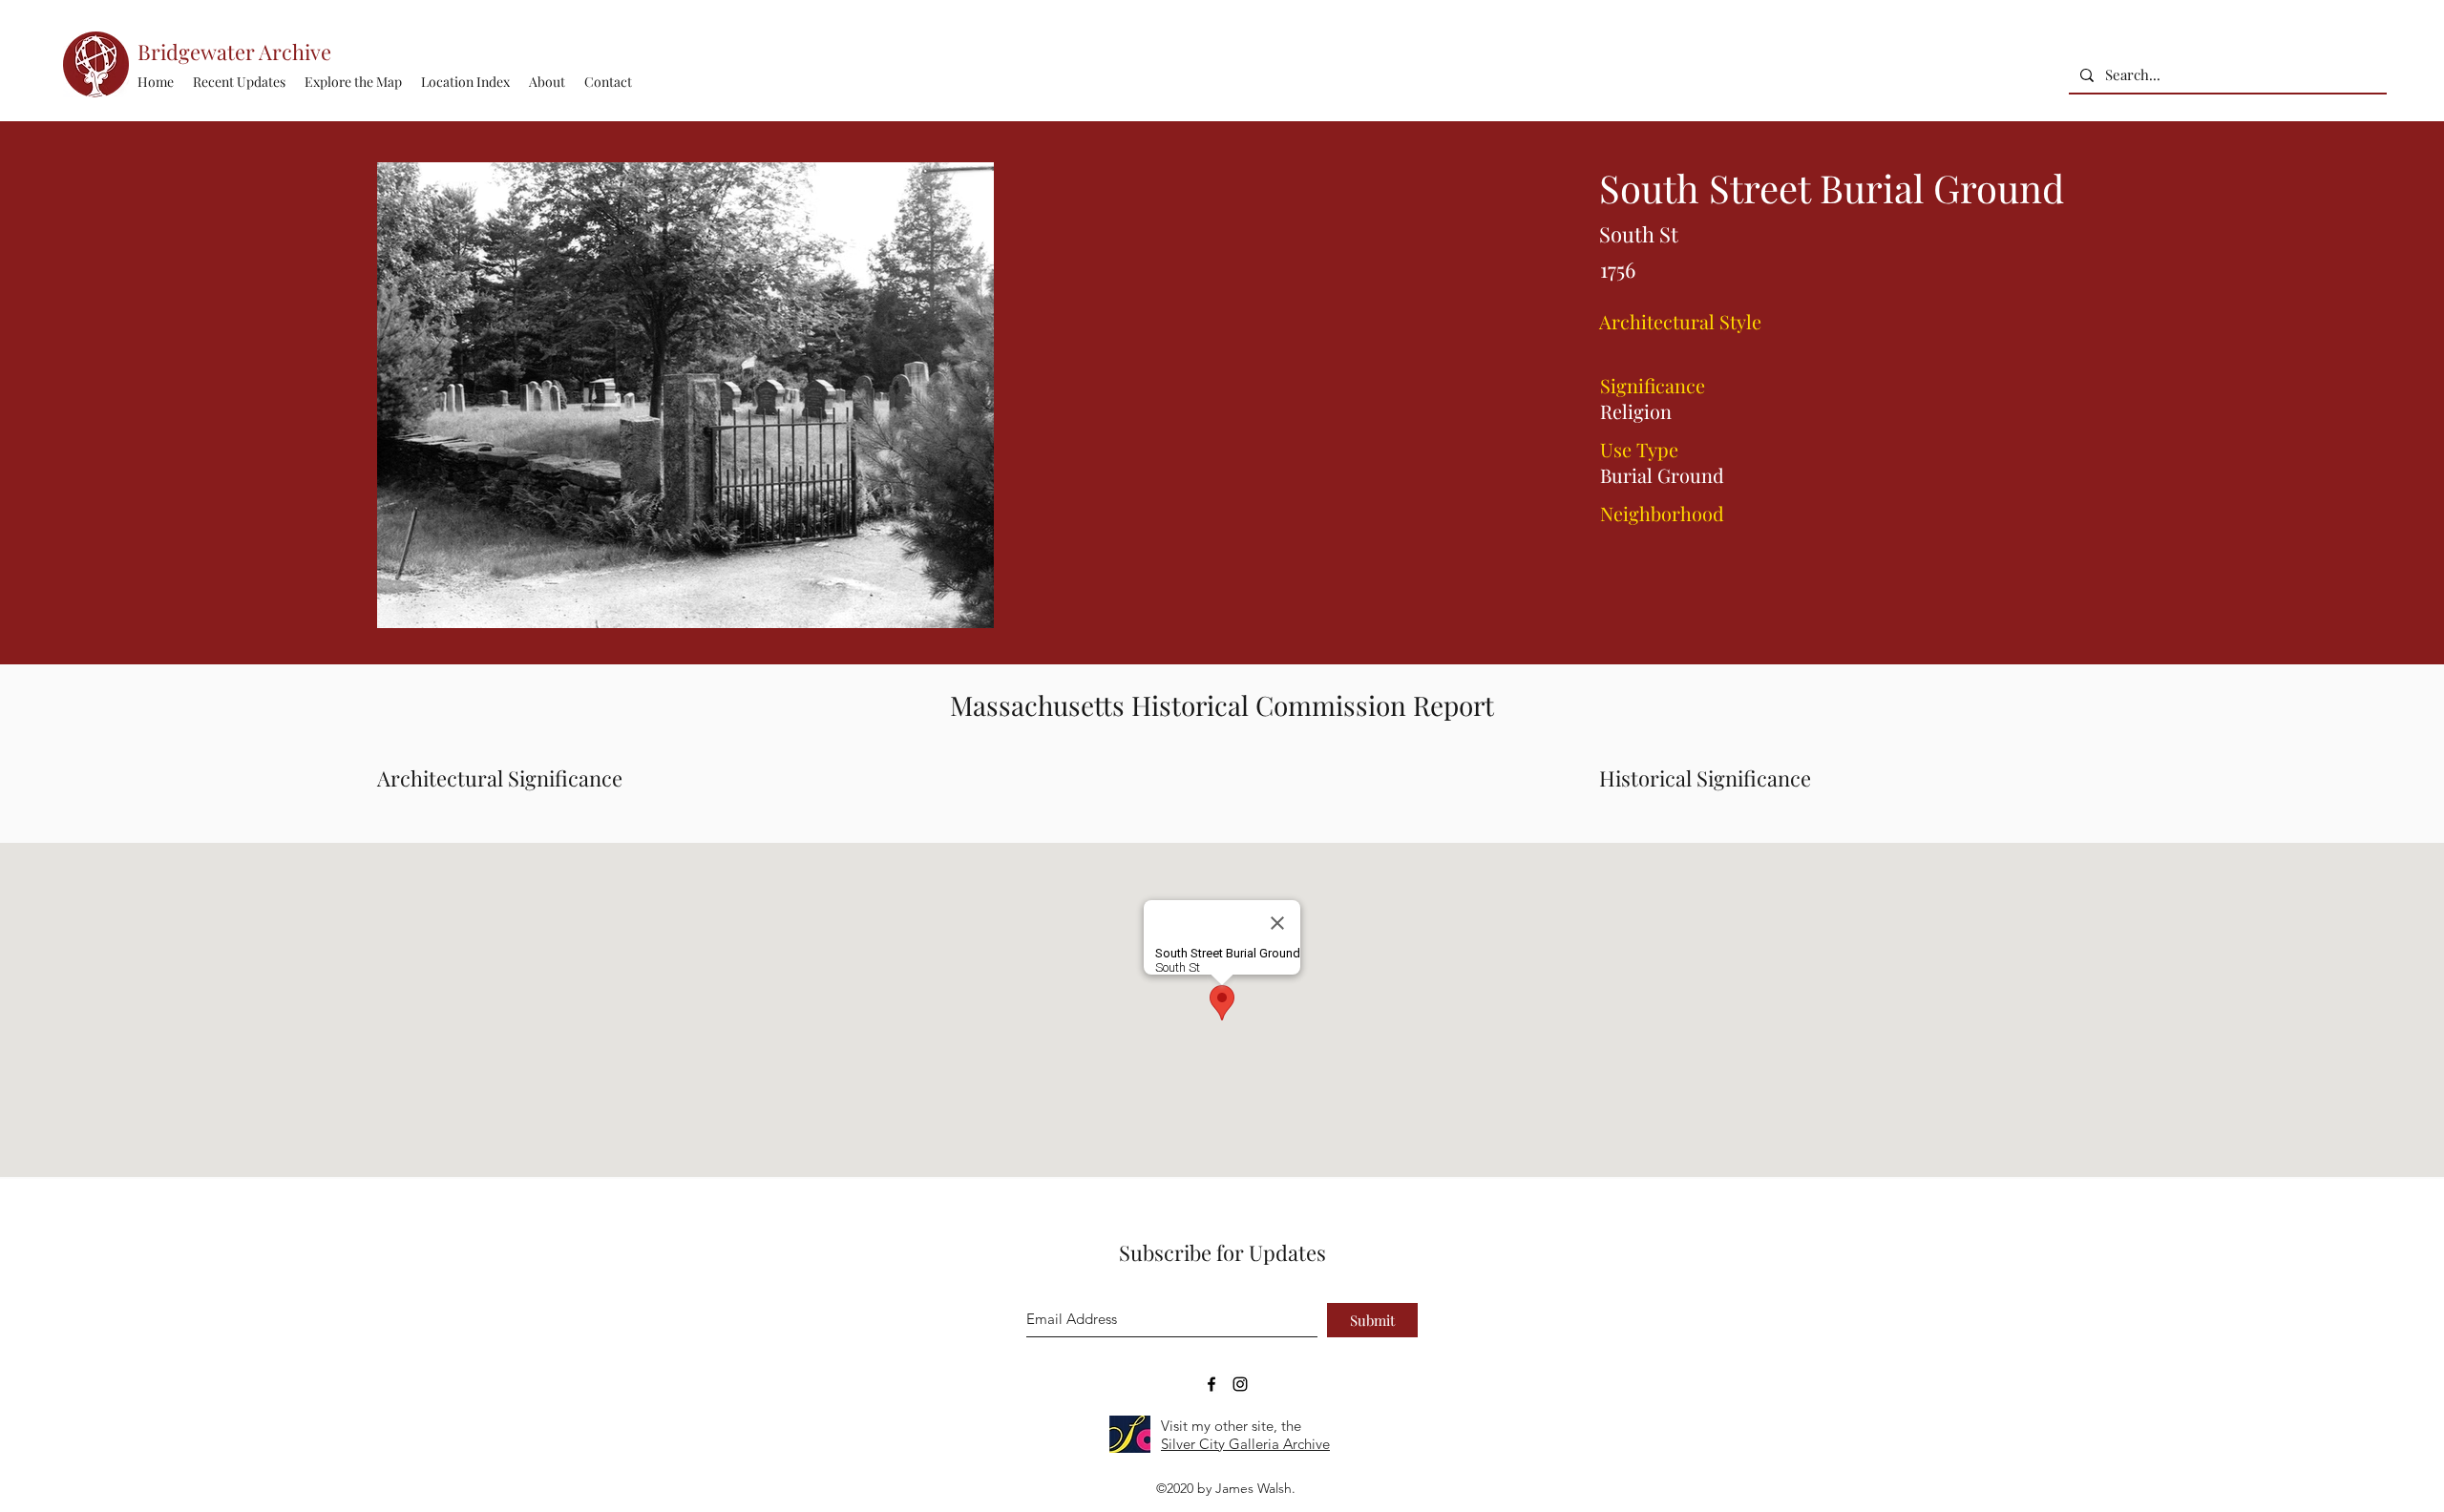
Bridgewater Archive (234, 52)
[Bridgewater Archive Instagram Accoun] (1240, 1384)
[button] (465, 82)
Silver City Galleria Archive (1245, 1444)
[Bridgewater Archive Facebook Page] (1211, 1384)
